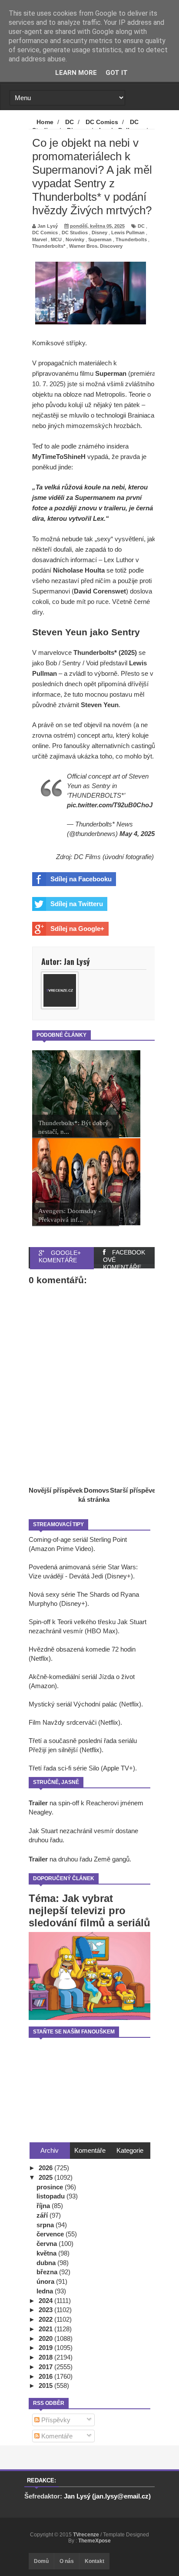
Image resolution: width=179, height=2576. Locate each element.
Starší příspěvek (134, 1490)
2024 (46, 2301)
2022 (46, 2319)
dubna (47, 2263)
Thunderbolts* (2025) (104, 652)
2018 (46, 2357)
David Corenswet (100, 591)
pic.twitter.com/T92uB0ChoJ (110, 805)
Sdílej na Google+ (77, 929)
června (48, 2244)
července (51, 2234)
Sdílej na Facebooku (81, 879)
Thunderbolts (131, 239)
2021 (46, 2329)
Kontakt (94, 2561)
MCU (56, 239)
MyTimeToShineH (59, 457)
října (44, 2206)
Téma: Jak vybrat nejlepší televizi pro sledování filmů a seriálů (89, 1910)
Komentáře (56, 2436)
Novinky (75, 239)
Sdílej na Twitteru (77, 904)
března (48, 2272)
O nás (67, 2561)
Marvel (40, 239)
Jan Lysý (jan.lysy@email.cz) (107, 2496)
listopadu (51, 2196)
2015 (46, 2385)
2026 (46, 2168)
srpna (46, 2225)
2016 (46, 2376)
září (43, 2215)
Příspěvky (55, 2420)
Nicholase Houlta (79, 570)
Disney (99, 233)
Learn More (76, 73)
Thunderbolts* (49, 246)
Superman (100, 239)
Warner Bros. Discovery (96, 246)
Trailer (38, 1803)
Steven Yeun (100, 705)
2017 (46, 2367)
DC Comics (45, 233)
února (46, 2281)
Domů (41, 2561)
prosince (51, 2187)
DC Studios (75, 233)
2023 (46, 2310)
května (47, 2253)
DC (141, 226)
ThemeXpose (94, 2541)
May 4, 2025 (137, 834)
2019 (46, 2348)
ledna (46, 2291)
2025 (46, 2177)
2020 (46, 2338)
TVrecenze (87, 2535)
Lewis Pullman (128, 233)
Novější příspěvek (56, 1490)
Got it (117, 73)
